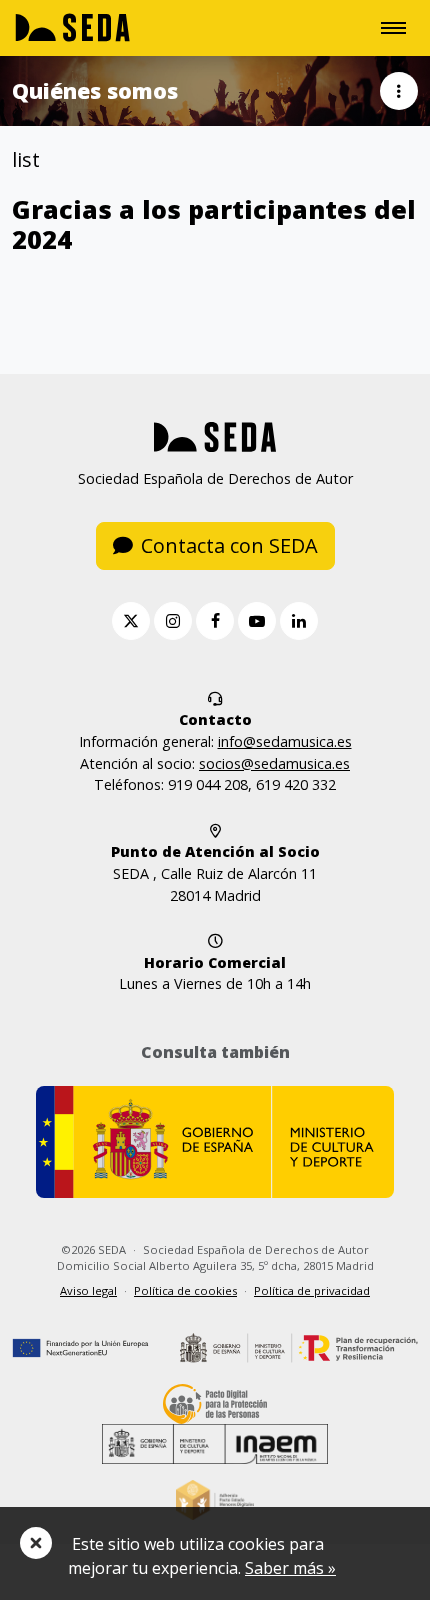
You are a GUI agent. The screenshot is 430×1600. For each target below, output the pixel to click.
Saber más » (290, 1568)
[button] (399, 91)
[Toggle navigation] (393, 28)
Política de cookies (185, 1290)
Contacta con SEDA (229, 545)
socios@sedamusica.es (274, 763)
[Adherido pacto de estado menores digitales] (215, 1498)
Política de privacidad (312, 1290)
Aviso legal (88, 1290)
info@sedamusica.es (285, 741)
